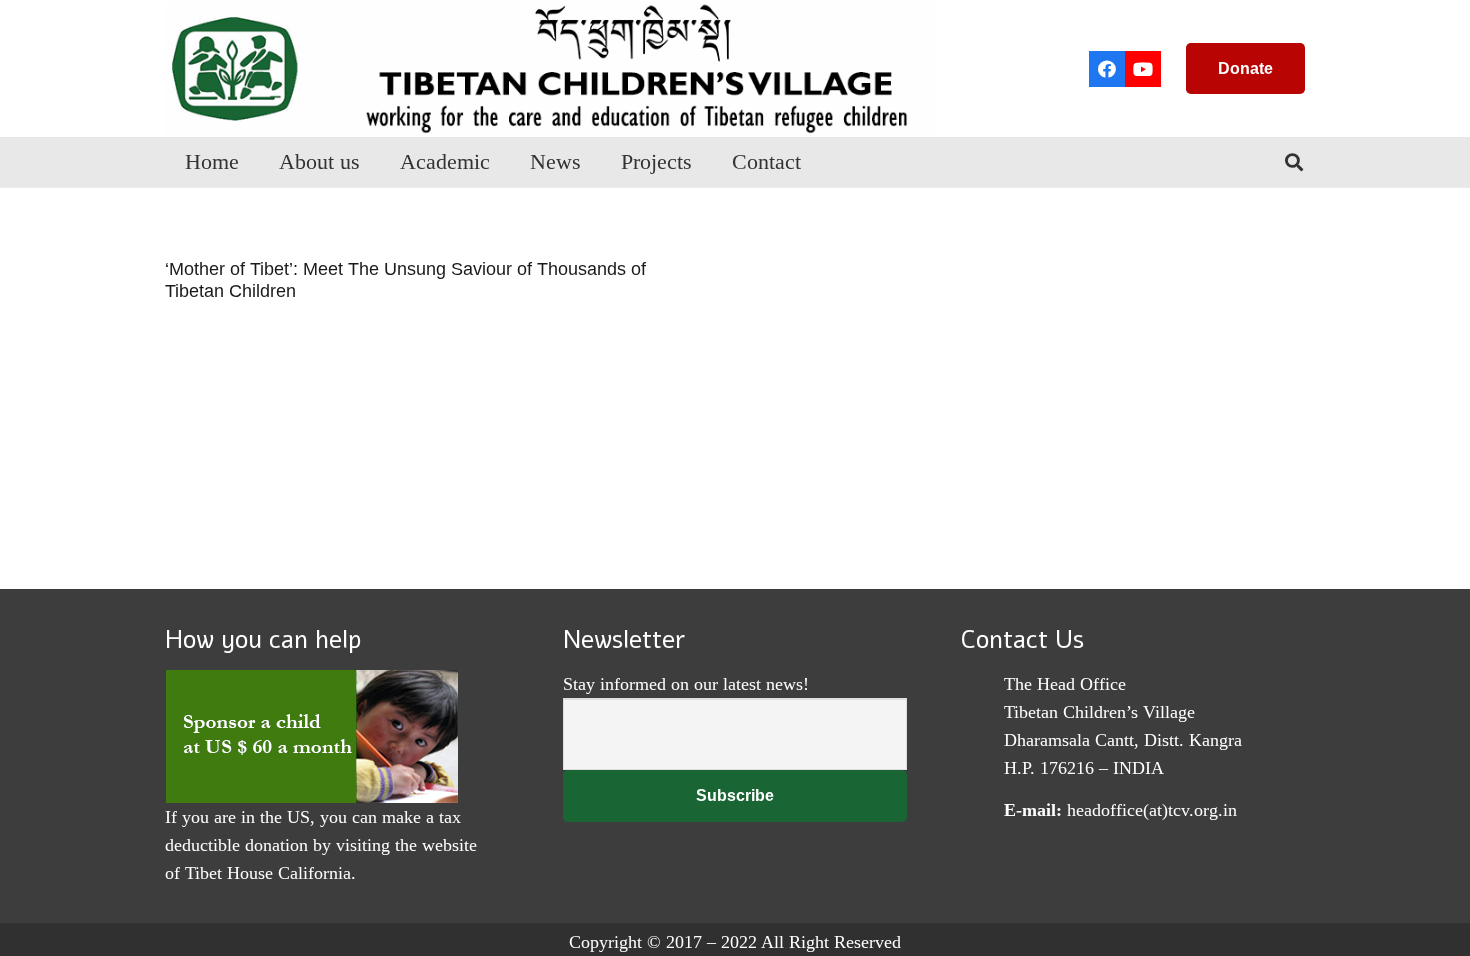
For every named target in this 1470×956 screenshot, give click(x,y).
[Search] (1294, 162)
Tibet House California (268, 873)
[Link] (550, 68)
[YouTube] (1143, 69)
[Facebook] (1107, 69)
